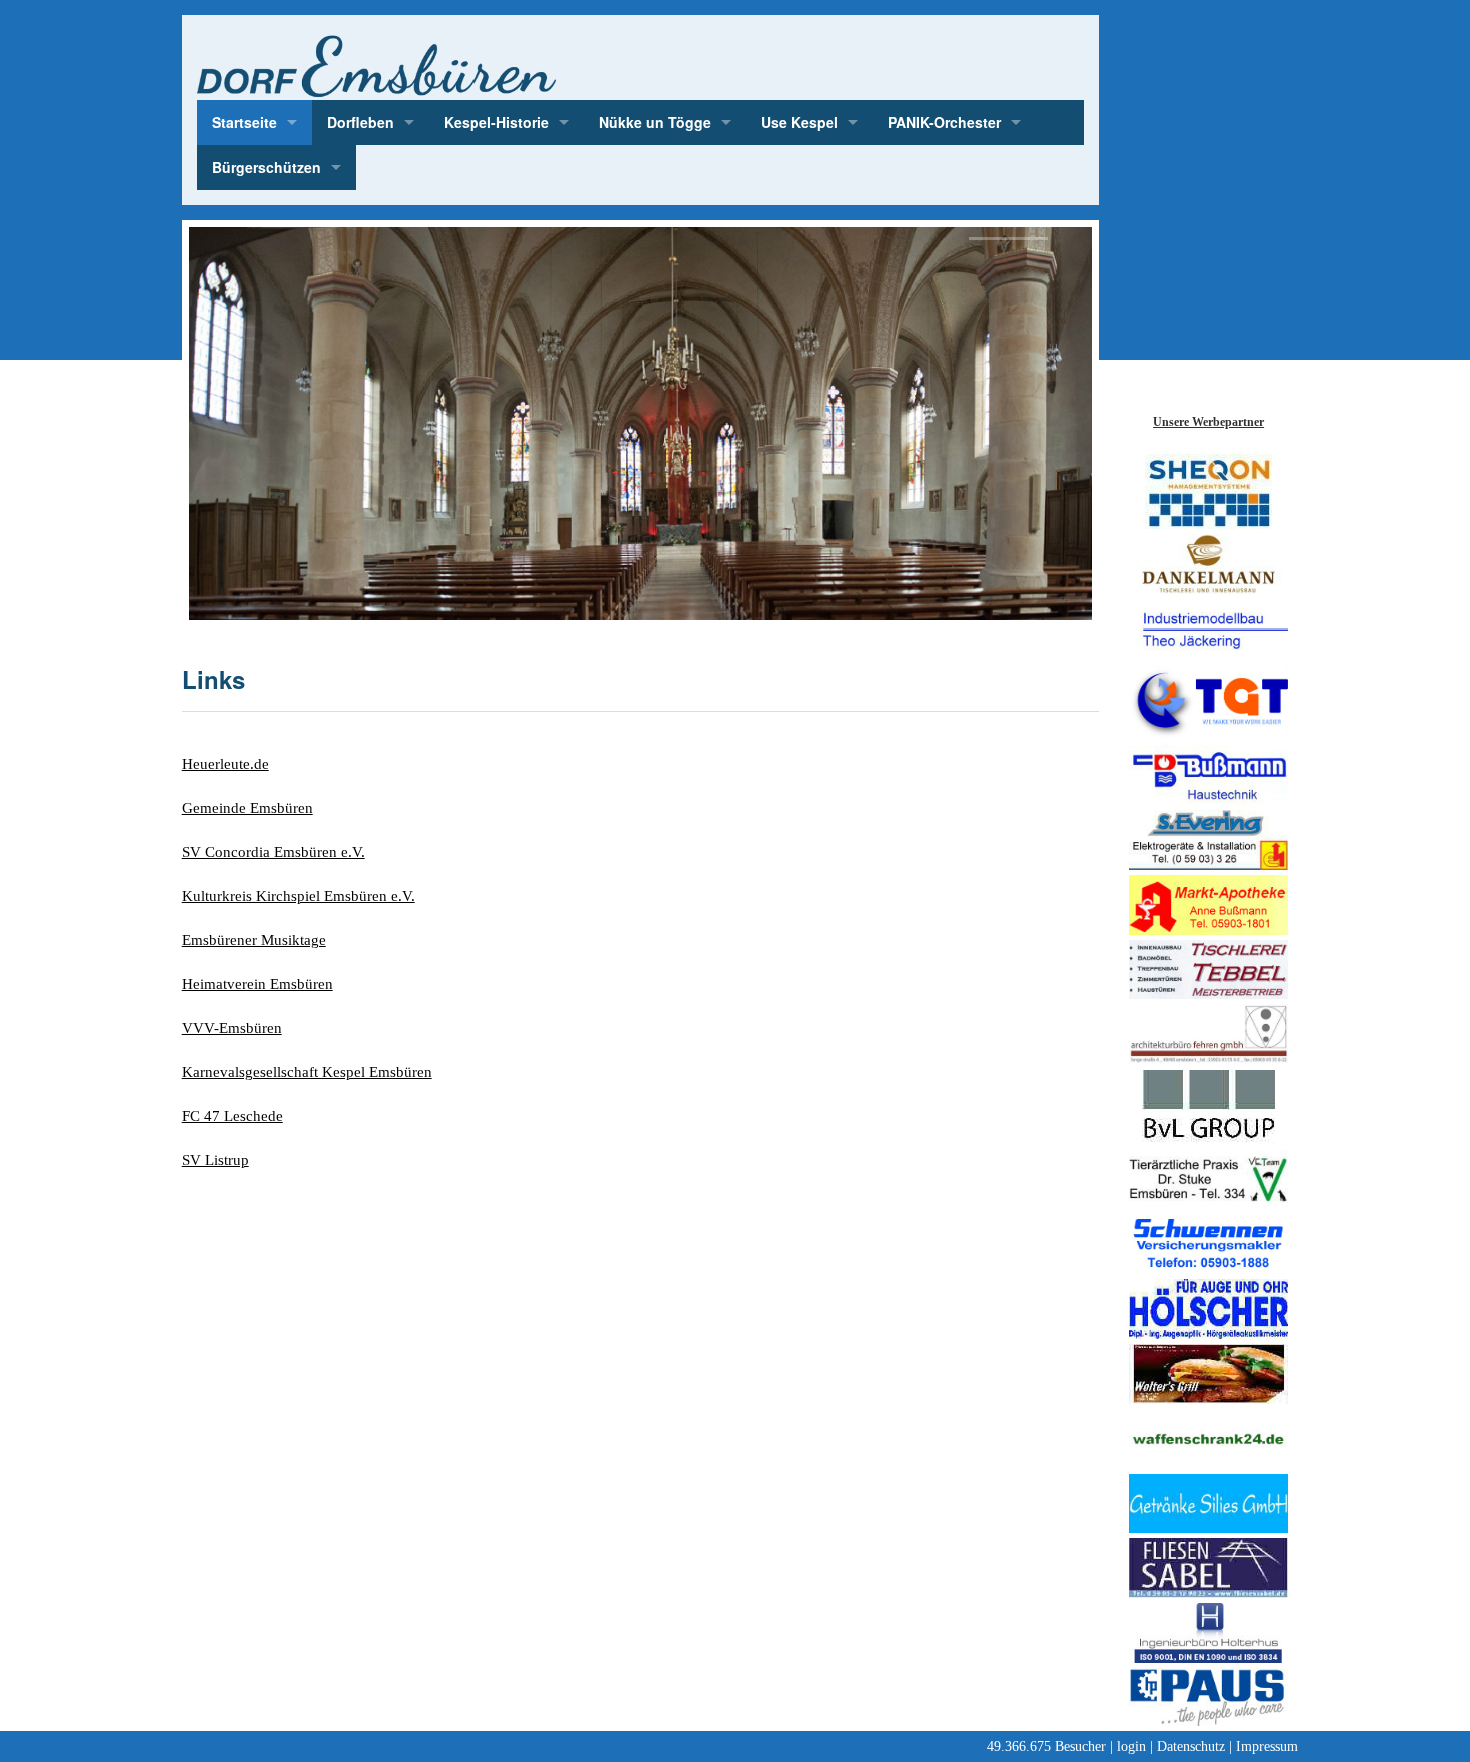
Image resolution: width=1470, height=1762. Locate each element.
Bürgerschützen (266, 167)
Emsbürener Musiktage (254, 940)
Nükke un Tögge (655, 122)
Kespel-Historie (496, 122)
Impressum (1267, 1746)
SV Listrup (215, 1160)
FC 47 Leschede (232, 1116)
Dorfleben (360, 122)
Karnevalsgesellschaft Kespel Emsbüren (307, 1072)
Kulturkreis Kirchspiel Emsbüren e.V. (298, 896)
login (1131, 1746)
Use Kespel (799, 122)
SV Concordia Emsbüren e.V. (273, 852)
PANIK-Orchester (944, 122)
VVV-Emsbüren (232, 1028)
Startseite (244, 122)
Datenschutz (1191, 1746)
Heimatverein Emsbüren (257, 984)
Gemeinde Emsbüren (247, 808)
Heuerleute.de (225, 764)
